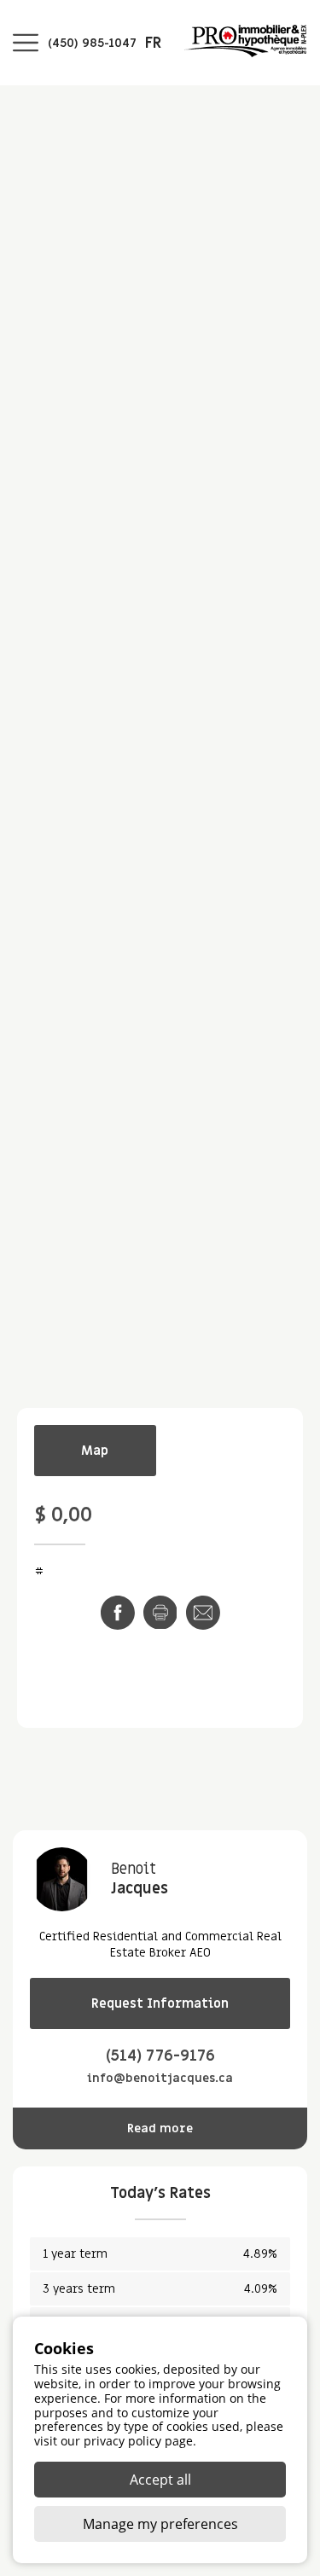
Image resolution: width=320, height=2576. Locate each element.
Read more (160, 2128)
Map (95, 1451)
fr (153, 43)
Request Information (160, 2003)
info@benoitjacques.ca (160, 2078)
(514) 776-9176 (160, 2056)
